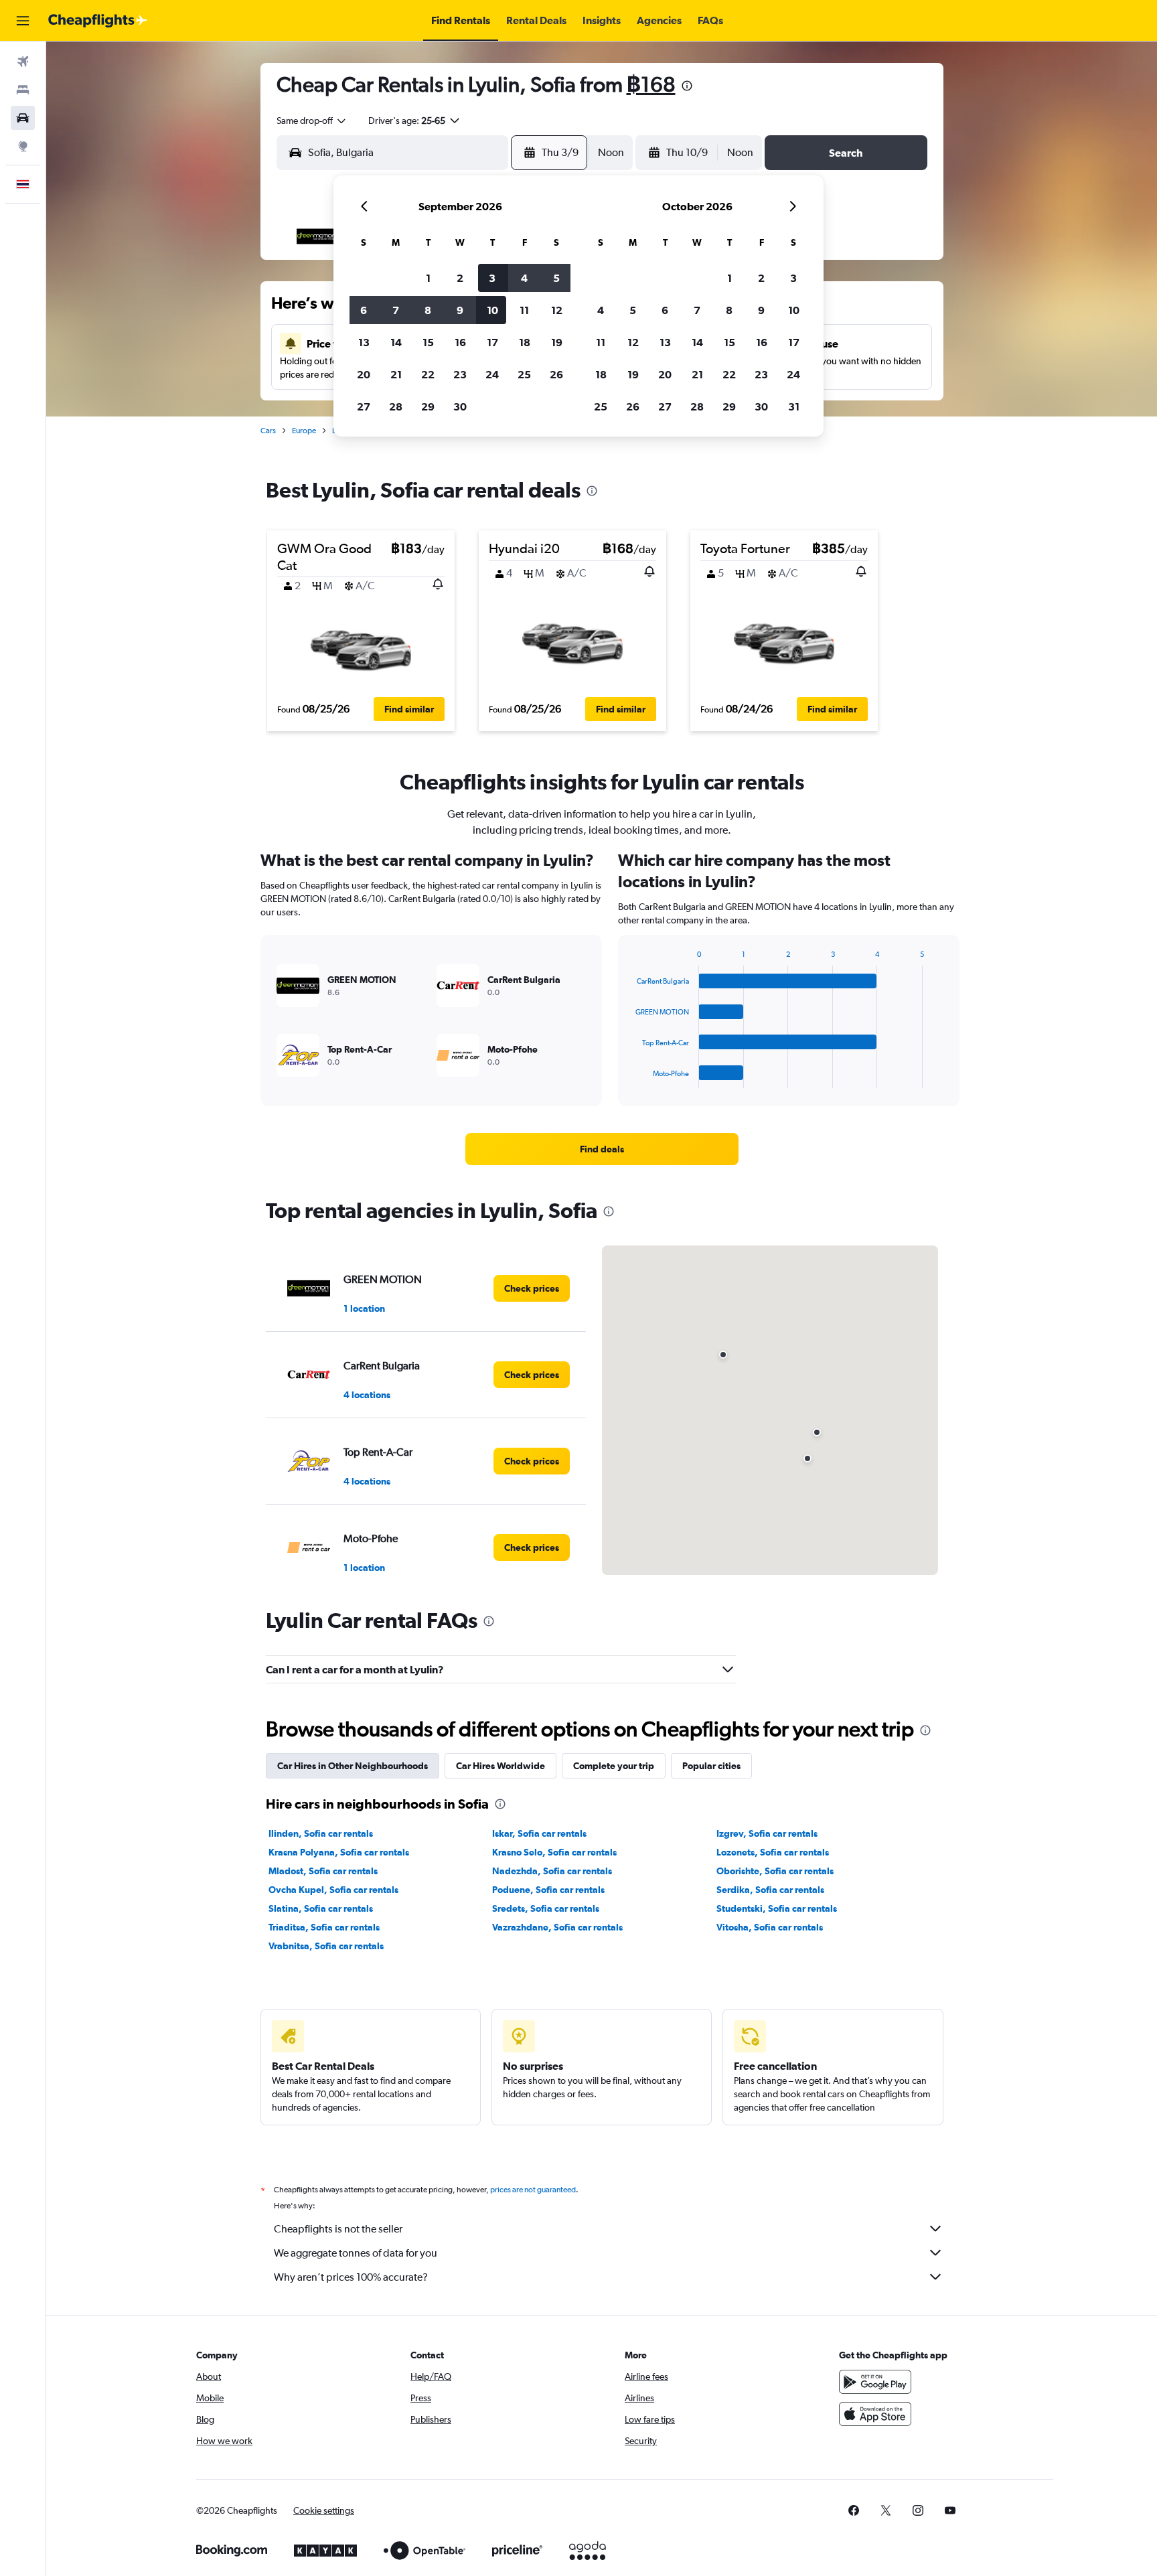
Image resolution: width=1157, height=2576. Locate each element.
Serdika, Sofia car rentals (770, 1890)
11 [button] (524, 310)
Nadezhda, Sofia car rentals (552, 1871)
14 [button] (396, 342)
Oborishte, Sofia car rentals (775, 1871)
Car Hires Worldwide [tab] (500, 1766)
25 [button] (524, 374)
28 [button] (396, 406)
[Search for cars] (23, 118)
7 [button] (396, 310)
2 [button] (460, 278)
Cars (268, 431)
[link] (602, 1149)
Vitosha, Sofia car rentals (770, 1927)
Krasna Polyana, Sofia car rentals (339, 1852)
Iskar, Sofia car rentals (539, 1833)
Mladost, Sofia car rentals (323, 1871)
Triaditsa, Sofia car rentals (324, 1927)
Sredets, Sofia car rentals (546, 1908)
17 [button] (492, 342)
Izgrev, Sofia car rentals (767, 1833)
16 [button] (460, 342)
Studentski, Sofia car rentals (777, 1908)
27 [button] (364, 406)
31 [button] (794, 406)
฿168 (651, 84)
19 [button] (557, 342)
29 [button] (428, 406)
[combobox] (312, 121)
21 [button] (396, 374)
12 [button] (557, 310)
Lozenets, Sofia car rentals (773, 1852)
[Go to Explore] (23, 146)
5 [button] (556, 278)
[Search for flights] (23, 62)
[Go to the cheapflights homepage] (98, 21)
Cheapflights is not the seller (338, 2229)
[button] (23, 21)
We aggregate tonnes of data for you (356, 2253)
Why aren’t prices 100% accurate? (351, 2277)
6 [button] (364, 310)
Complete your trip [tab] (614, 1766)
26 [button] (556, 374)
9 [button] (460, 310)
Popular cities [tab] (711, 1766)
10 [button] (492, 310)
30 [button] (460, 406)
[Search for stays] (23, 90)
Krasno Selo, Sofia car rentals (554, 1852)
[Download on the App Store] (875, 2414)
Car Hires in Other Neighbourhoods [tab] (353, 1766)
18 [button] (525, 342)
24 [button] (492, 374)
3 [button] (492, 278)
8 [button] (428, 310)
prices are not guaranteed (533, 2190)
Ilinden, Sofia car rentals (321, 1833)
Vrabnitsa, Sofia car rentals (326, 1946)
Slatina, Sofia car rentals (321, 1908)
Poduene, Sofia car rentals (548, 1890)
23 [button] (460, 374)
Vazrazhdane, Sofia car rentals (557, 1927)
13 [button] (364, 342)
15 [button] (428, 342)
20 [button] (364, 374)
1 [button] (428, 278)
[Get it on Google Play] (875, 2382)
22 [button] (428, 374)
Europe (304, 431)
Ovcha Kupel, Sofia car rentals (333, 1890)
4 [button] (524, 278)
